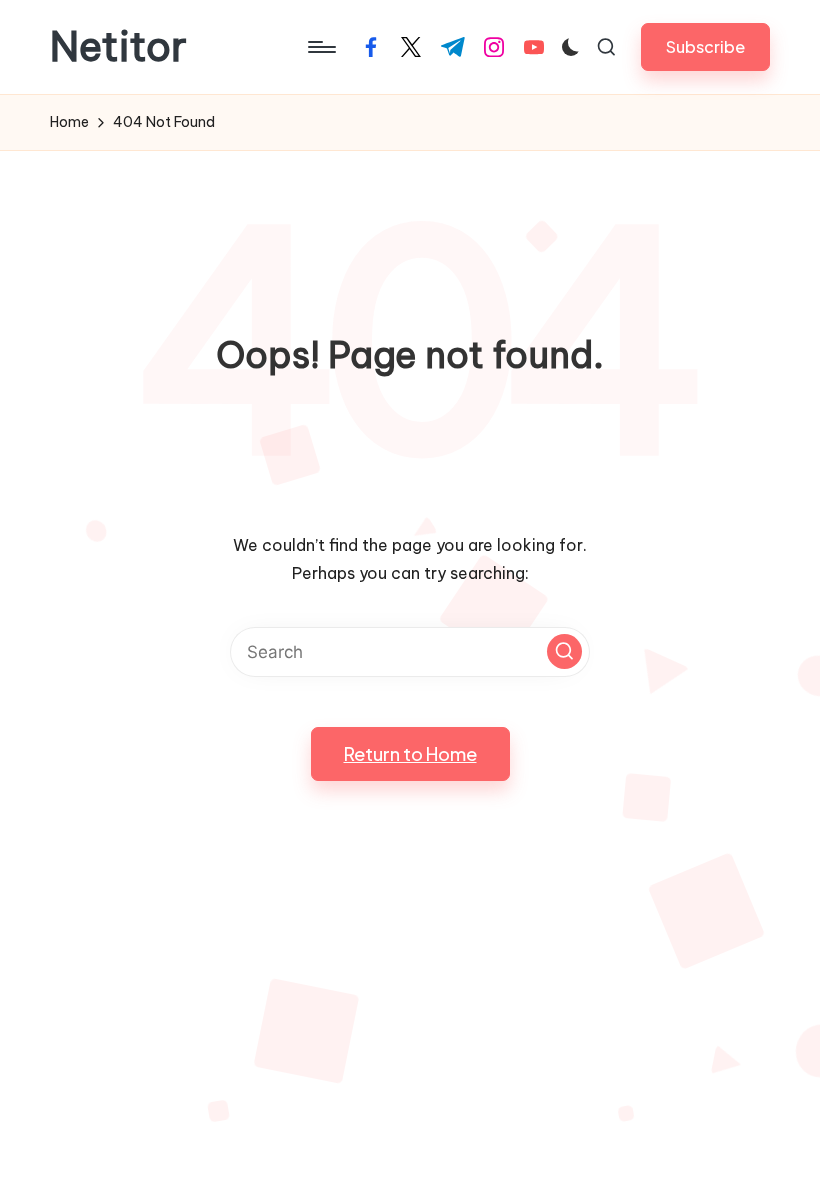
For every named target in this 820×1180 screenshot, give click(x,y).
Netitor (118, 47)
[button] (705, 46)
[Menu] (320, 47)
